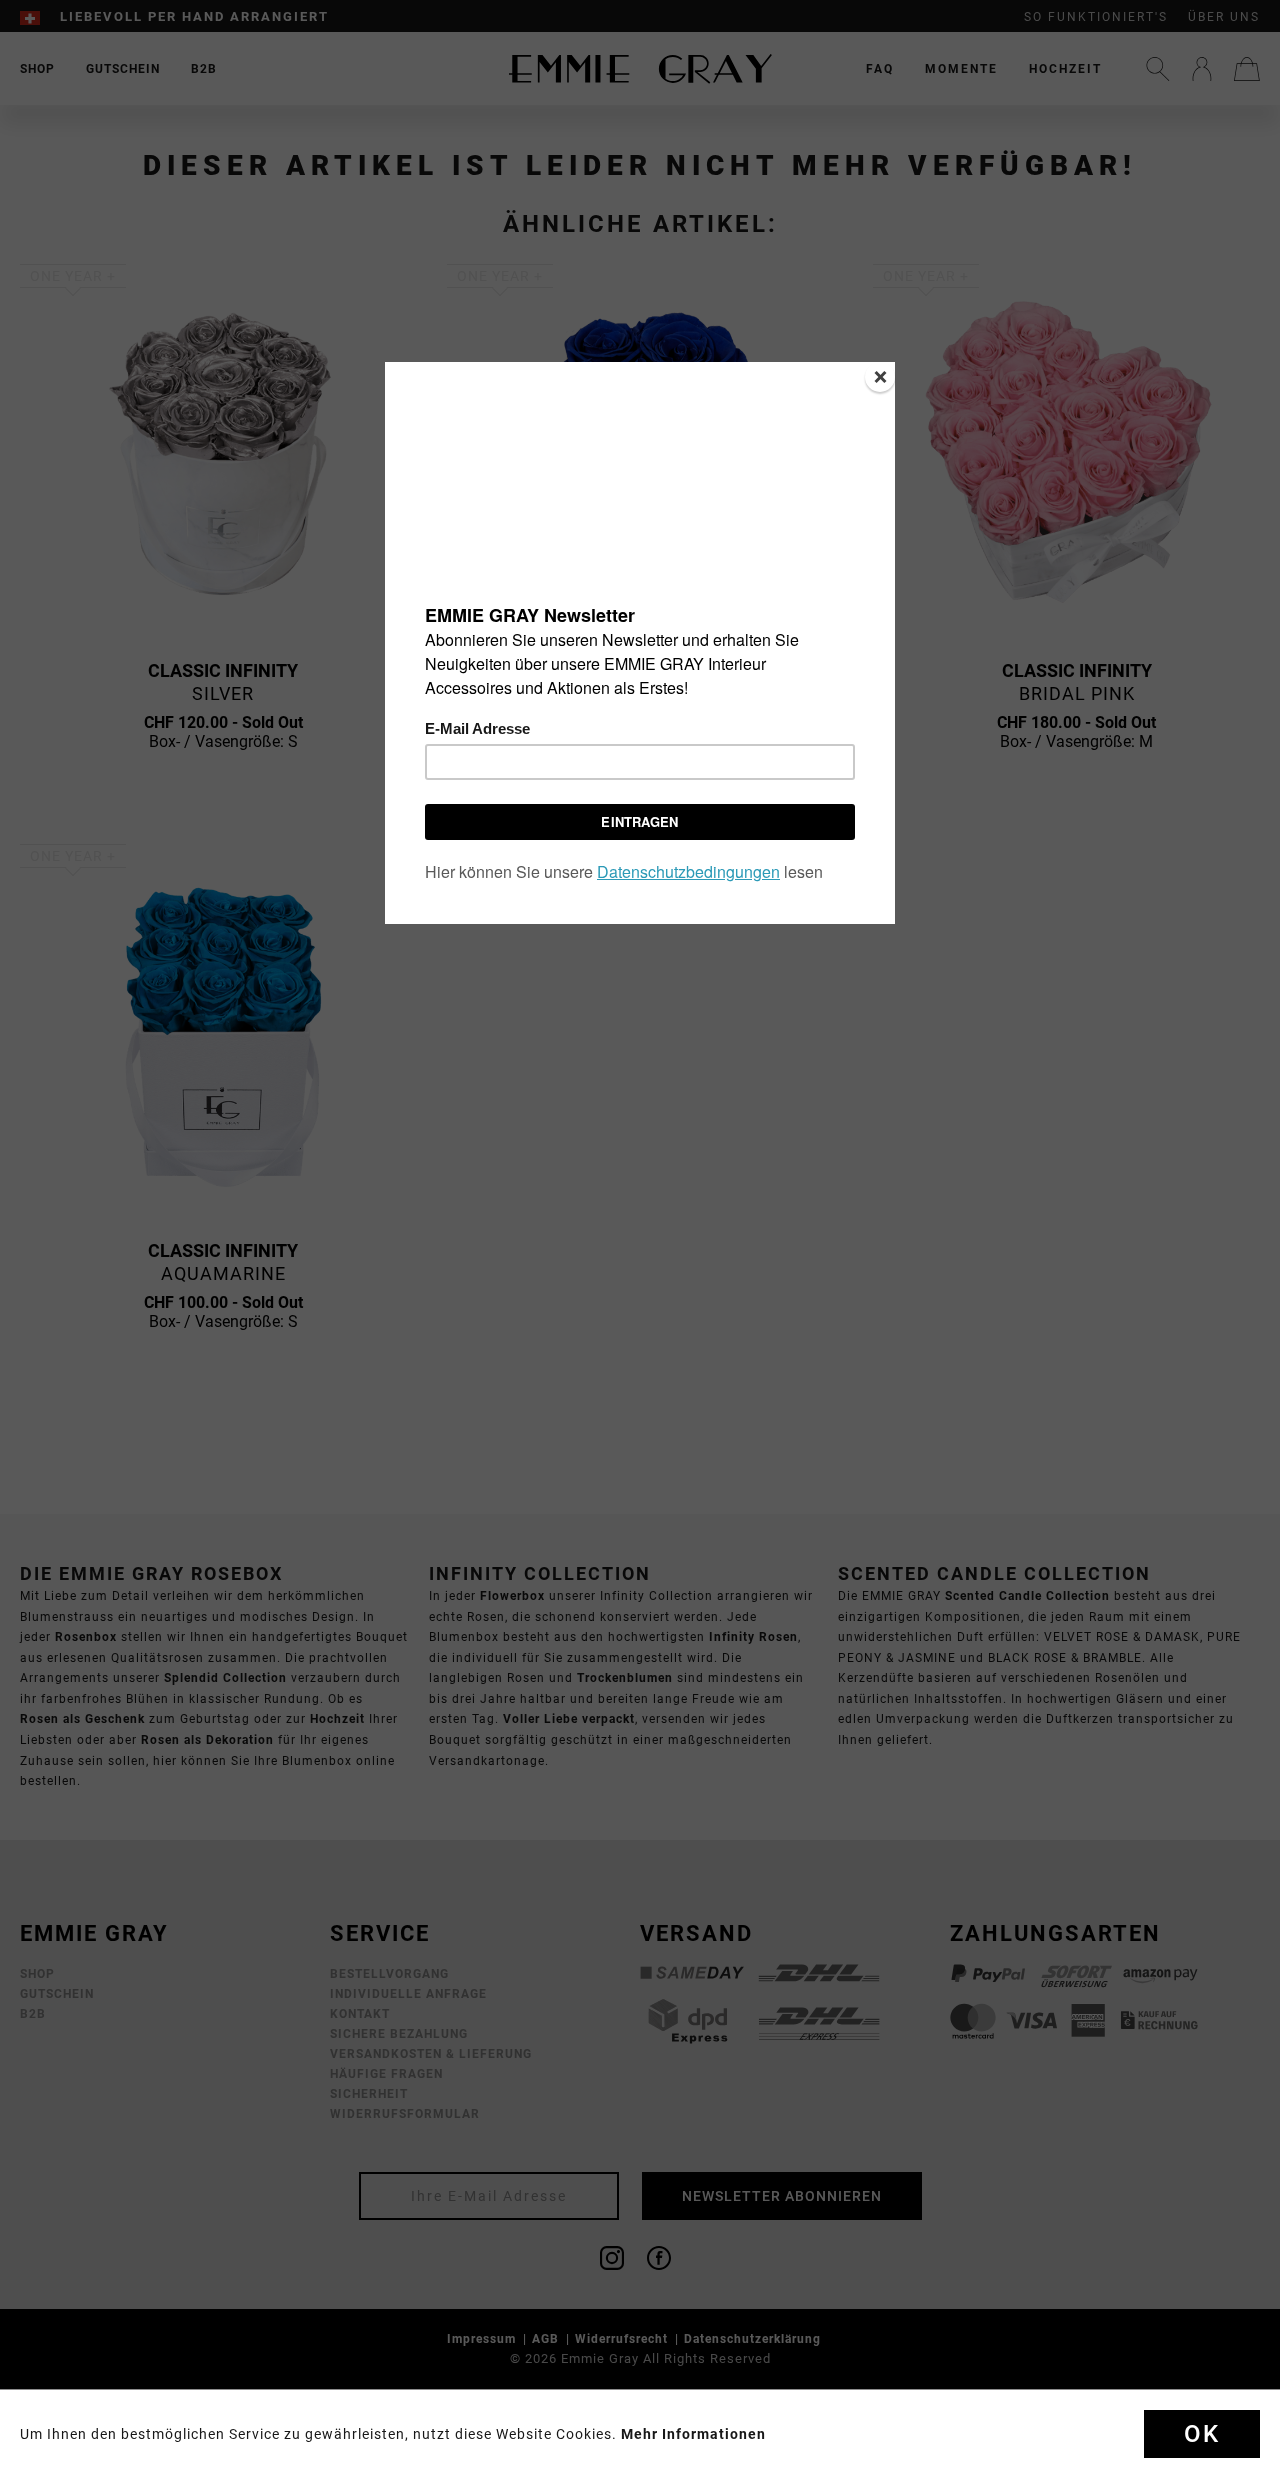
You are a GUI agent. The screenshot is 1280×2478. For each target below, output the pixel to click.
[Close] (880, 377)
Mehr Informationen (693, 2434)
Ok (1202, 2434)
